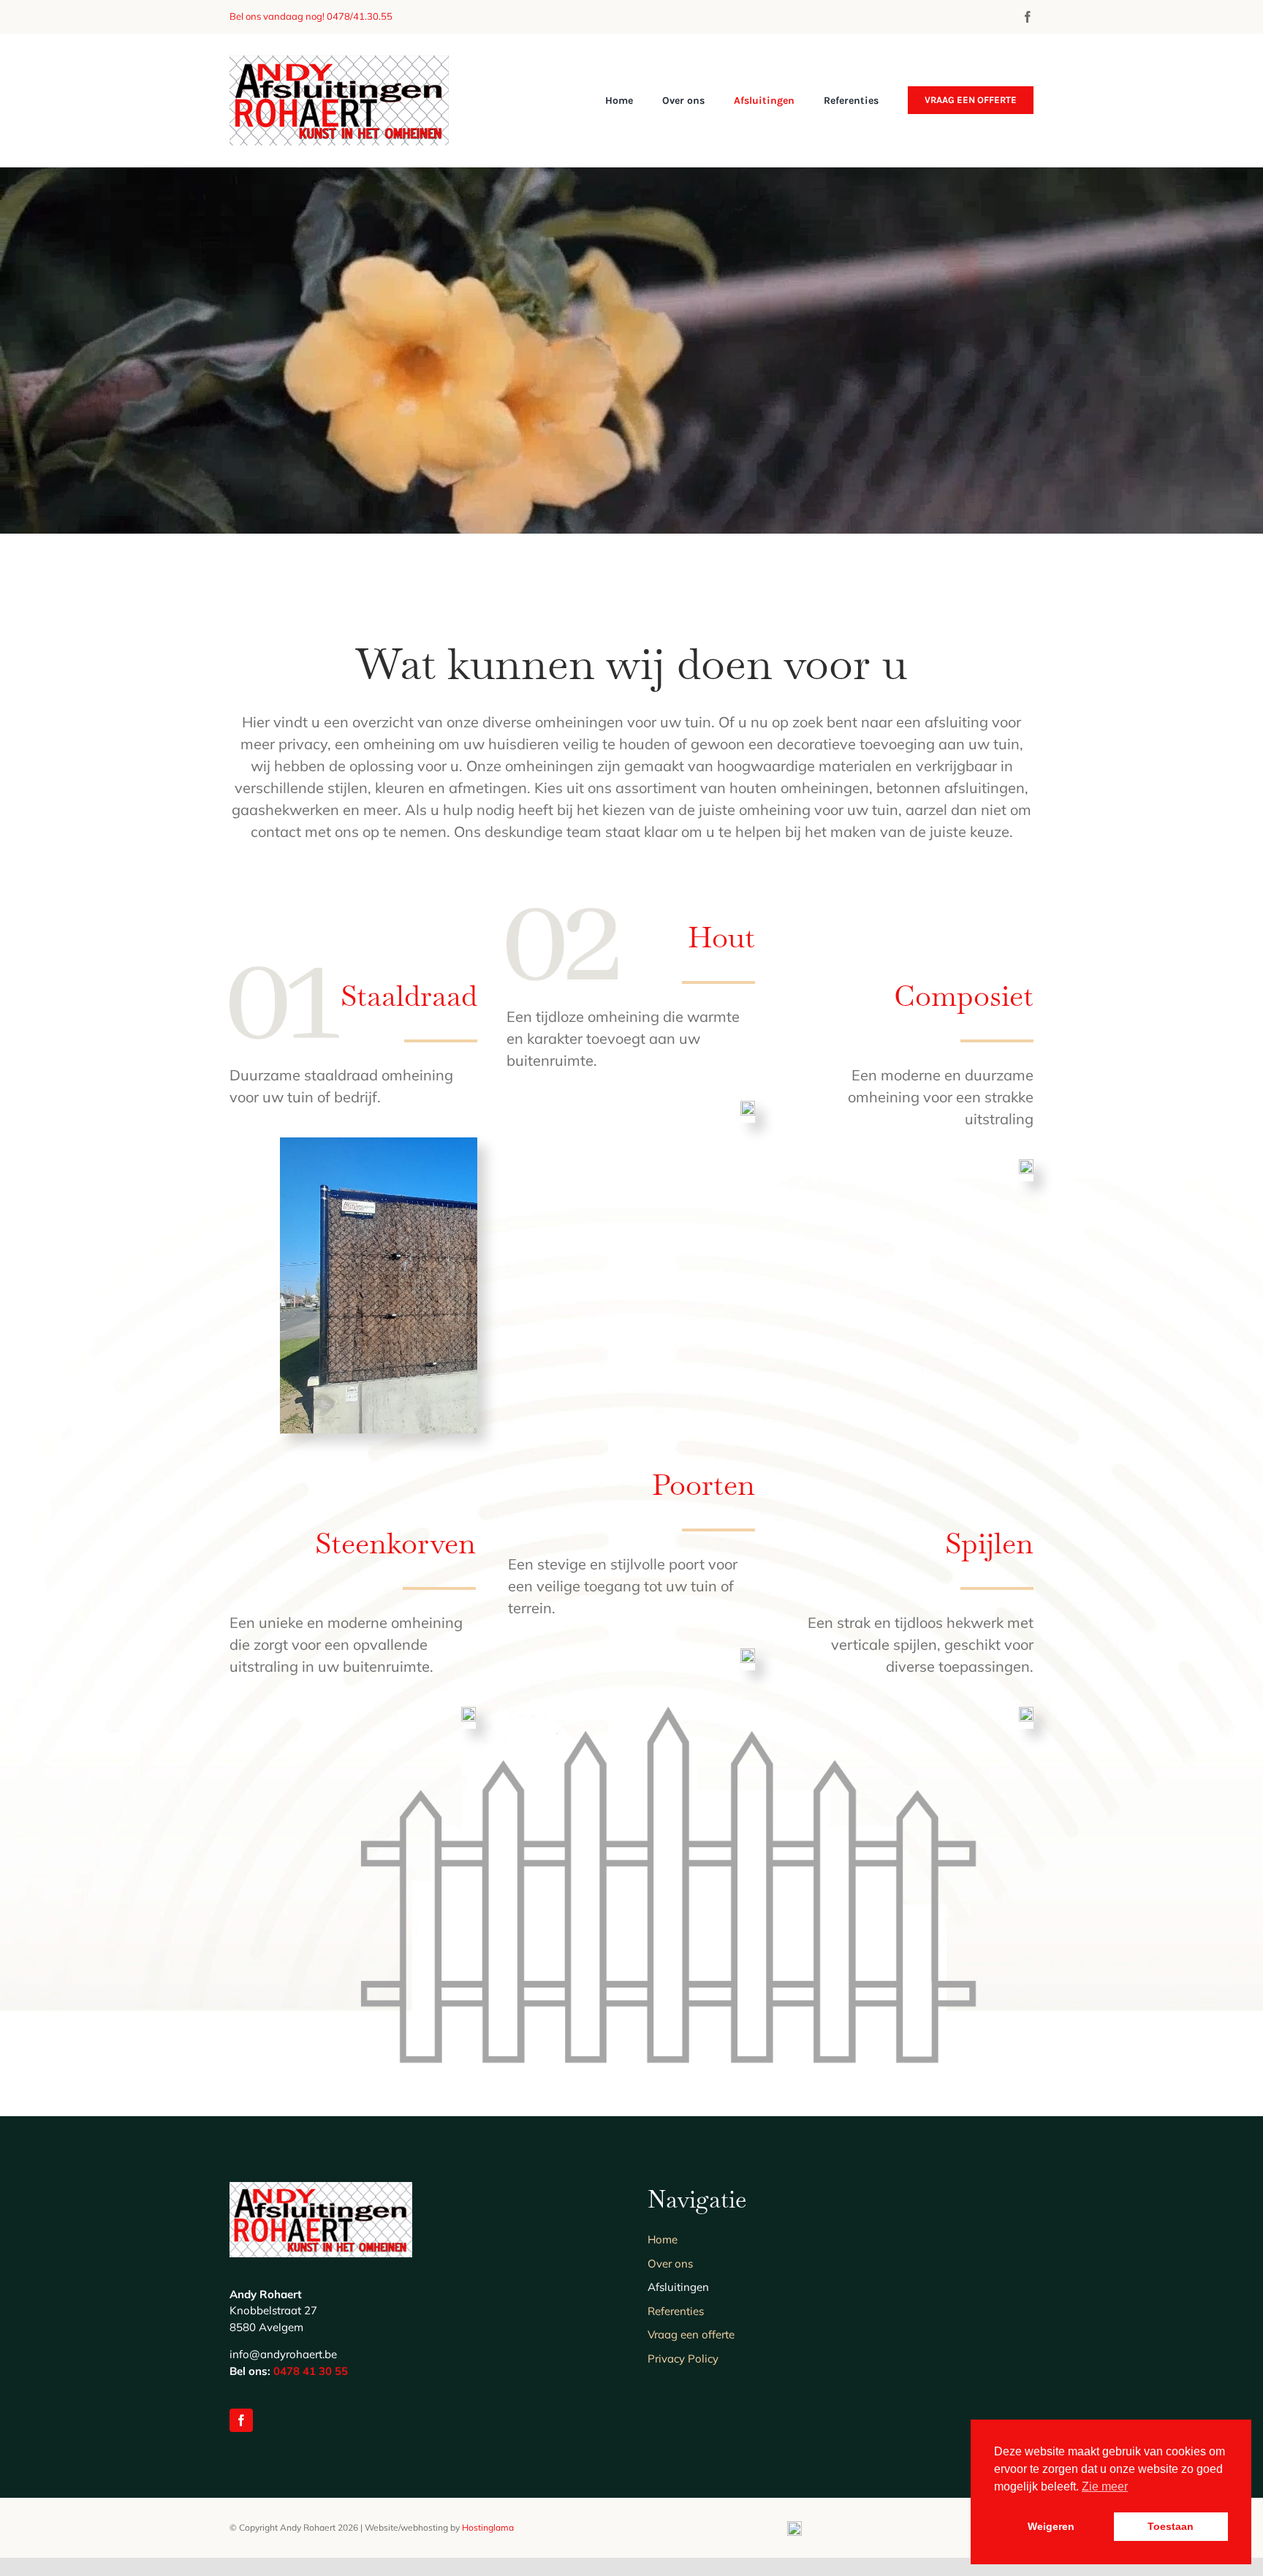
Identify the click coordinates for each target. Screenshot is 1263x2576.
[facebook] (1028, 17)
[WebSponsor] (794, 2528)
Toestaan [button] (1171, 2526)
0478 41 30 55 (311, 2371)
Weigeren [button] (1051, 2526)
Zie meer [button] (1105, 2486)
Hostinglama (488, 2527)
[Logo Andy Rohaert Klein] (339, 62)
